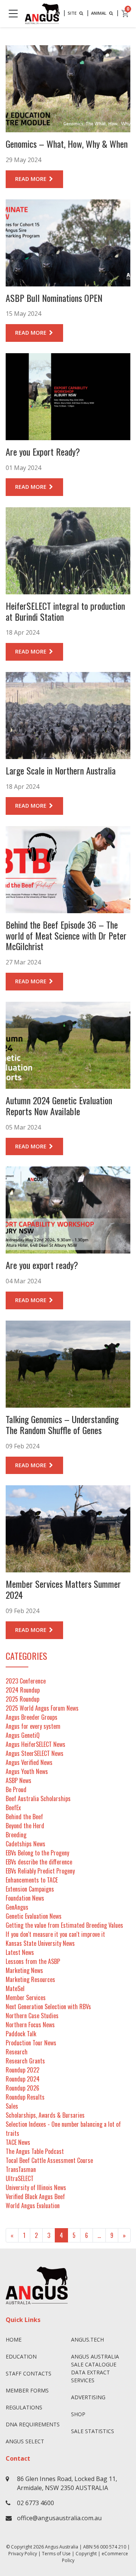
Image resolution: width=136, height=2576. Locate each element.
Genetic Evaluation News (34, 1916)
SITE (73, 13)
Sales (12, 2106)
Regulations (24, 2407)
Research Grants (25, 2061)
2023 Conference (26, 1681)
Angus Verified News (29, 1762)
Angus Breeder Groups (32, 1717)
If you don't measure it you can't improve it (55, 1934)
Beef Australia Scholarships (38, 1798)
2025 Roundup (22, 1699)
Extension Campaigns (30, 1889)
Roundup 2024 (23, 2079)
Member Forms (27, 2390)
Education (21, 2356)
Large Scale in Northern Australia (61, 770)
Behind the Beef (24, 1817)
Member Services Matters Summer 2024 (63, 1589)
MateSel (15, 1988)
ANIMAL (99, 13)
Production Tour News (31, 2043)
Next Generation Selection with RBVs (48, 2007)
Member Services (26, 1997)
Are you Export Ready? (43, 452)
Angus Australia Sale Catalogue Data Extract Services (95, 2368)
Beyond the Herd (25, 1826)
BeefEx (13, 1808)
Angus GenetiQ (23, 1735)
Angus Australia (62, 2547)
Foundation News (25, 1898)
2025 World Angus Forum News (42, 1708)
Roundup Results (25, 2097)
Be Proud (16, 1789)
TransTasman (21, 2169)
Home (14, 2340)
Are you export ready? (42, 1265)
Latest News (20, 1952)
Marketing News (24, 1970)
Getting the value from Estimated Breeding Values (64, 1925)
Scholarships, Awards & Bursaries (45, 2115)
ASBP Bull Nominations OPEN (54, 298)
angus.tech (87, 2340)
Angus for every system (33, 1726)
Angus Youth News (27, 1771)
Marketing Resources (30, 1979)
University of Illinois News (36, 2187)
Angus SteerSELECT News (35, 1753)
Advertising (88, 2397)
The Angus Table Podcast (35, 2151)
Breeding (16, 1835)
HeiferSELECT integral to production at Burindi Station (65, 611)
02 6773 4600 (36, 2503)
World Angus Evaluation (33, 2206)
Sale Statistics (93, 2431)
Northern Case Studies (32, 2016)
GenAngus (17, 1907)
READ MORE (32, 179)
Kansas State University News (40, 1943)
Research (17, 2052)
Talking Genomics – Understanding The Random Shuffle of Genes (62, 1424)
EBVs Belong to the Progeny (37, 1853)
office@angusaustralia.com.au (59, 2518)
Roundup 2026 (22, 2088)
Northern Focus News (30, 2025)
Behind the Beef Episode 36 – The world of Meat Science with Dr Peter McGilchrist (66, 935)
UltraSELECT (20, 2178)
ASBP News (19, 1780)
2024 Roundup (23, 1690)
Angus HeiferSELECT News (36, 1744)
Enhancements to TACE (32, 1880)
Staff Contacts (29, 2373)
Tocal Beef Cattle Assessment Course (49, 2160)
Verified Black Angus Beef (35, 2196)
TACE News (18, 2142)
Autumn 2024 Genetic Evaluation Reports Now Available (59, 1106)
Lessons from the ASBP (33, 1961)
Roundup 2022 (22, 2070)
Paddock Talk (21, 2034)
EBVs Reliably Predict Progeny (40, 1871)
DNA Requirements (33, 2424)
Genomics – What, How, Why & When (67, 144)
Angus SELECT (25, 2441)
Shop (78, 2414)
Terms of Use (56, 2554)
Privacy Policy (23, 2554)
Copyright (86, 2554)
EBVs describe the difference (39, 1862)
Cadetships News (25, 1844)
